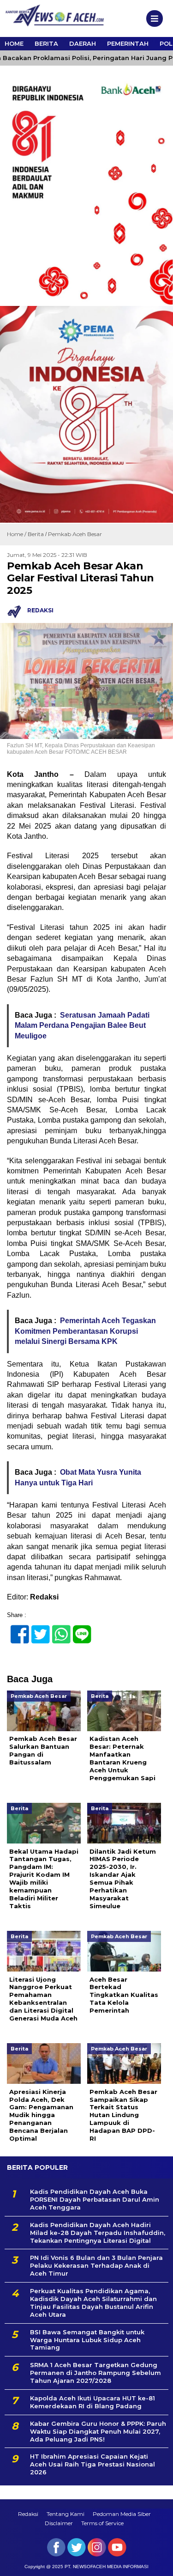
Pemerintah (128, 43)
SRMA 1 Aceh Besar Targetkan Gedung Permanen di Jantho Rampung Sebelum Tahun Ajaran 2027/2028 (95, 2373)
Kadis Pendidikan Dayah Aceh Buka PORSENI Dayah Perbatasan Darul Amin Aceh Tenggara (95, 2199)
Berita (46, 43)
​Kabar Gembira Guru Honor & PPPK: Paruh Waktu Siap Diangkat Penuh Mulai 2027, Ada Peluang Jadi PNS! (98, 2431)
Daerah (83, 43)
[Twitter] (37, 1629)
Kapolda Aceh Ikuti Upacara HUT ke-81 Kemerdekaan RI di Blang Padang (92, 2402)
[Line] (78, 1629)
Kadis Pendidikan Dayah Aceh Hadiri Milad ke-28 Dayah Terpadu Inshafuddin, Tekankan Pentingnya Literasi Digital (98, 2233)
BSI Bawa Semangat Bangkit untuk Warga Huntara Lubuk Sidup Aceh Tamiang (87, 2340)
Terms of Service (102, 2523)
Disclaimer (59, 2523)
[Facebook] (16, 1629)
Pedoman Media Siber (122, 2514)
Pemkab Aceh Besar (75, 534)
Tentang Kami (66, 2514)
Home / (17, 534)
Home (14, 43)
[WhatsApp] (57, 1629)
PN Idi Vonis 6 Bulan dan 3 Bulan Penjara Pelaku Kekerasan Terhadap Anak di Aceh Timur (96, 2265)
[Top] (158, 2563)
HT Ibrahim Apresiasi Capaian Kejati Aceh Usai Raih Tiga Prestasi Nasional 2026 (92, 2464)
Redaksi (28, 2514)
